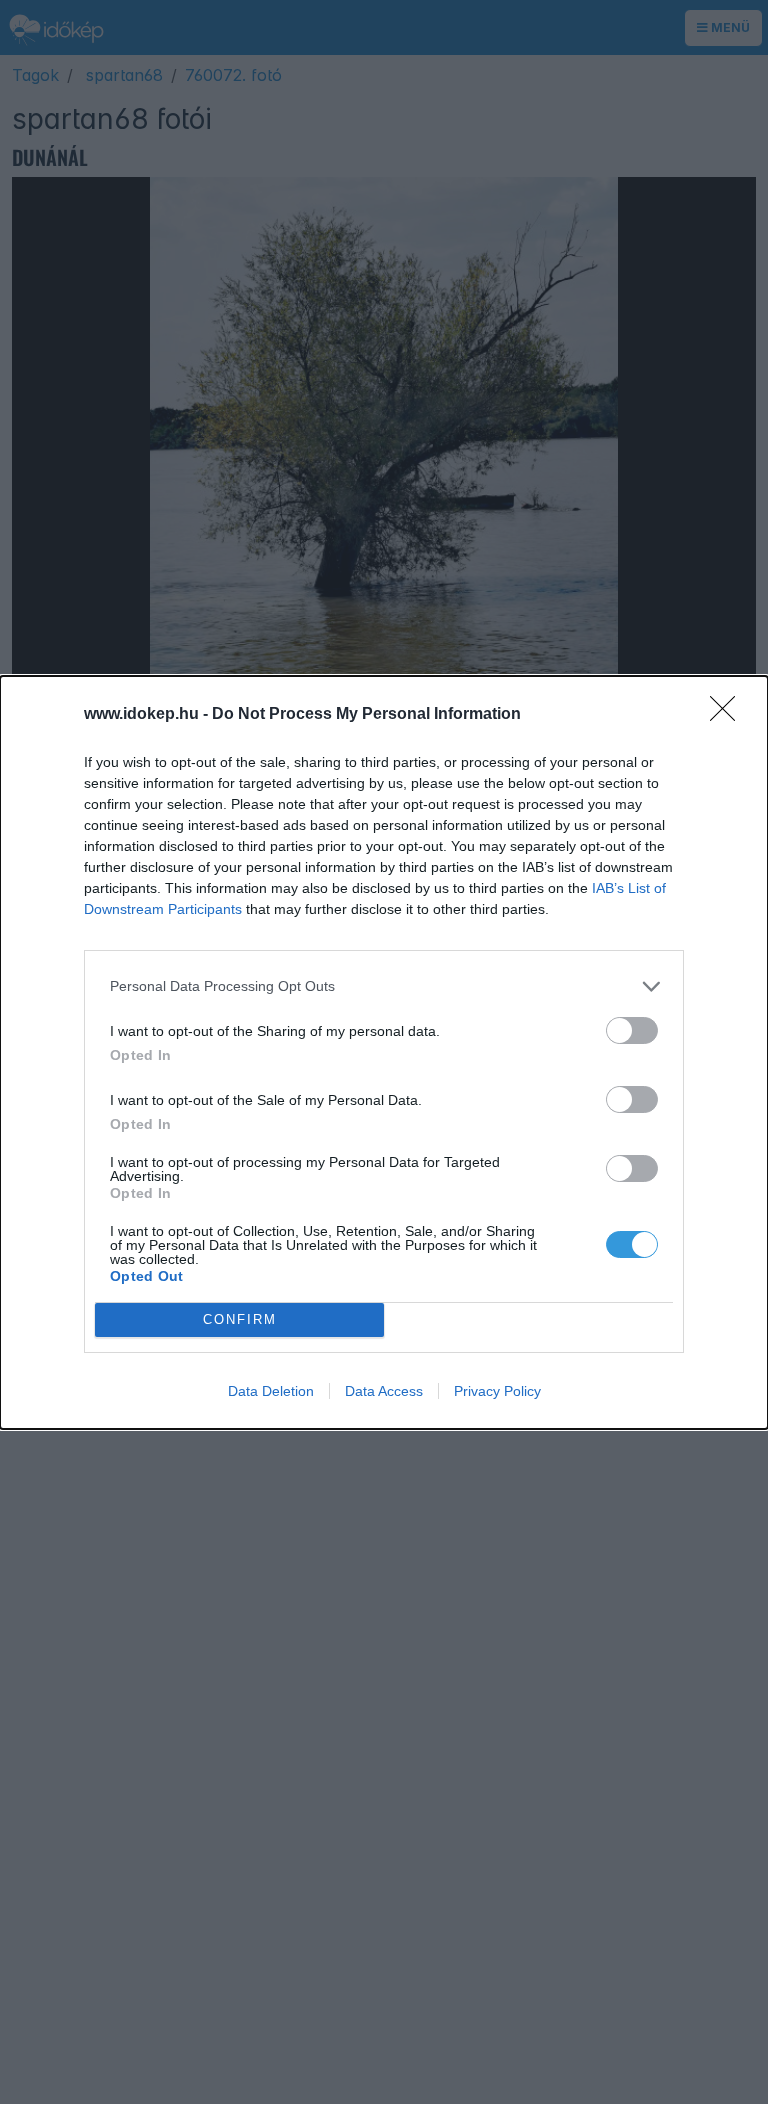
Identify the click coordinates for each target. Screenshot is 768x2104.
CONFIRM (240, 1319)
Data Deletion (271, 1391)
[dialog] (384, 1052)
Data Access (384, 1391)
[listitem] (384, 986)
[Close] (729, 715)
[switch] (632, 1030)
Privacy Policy (497, 1391)
